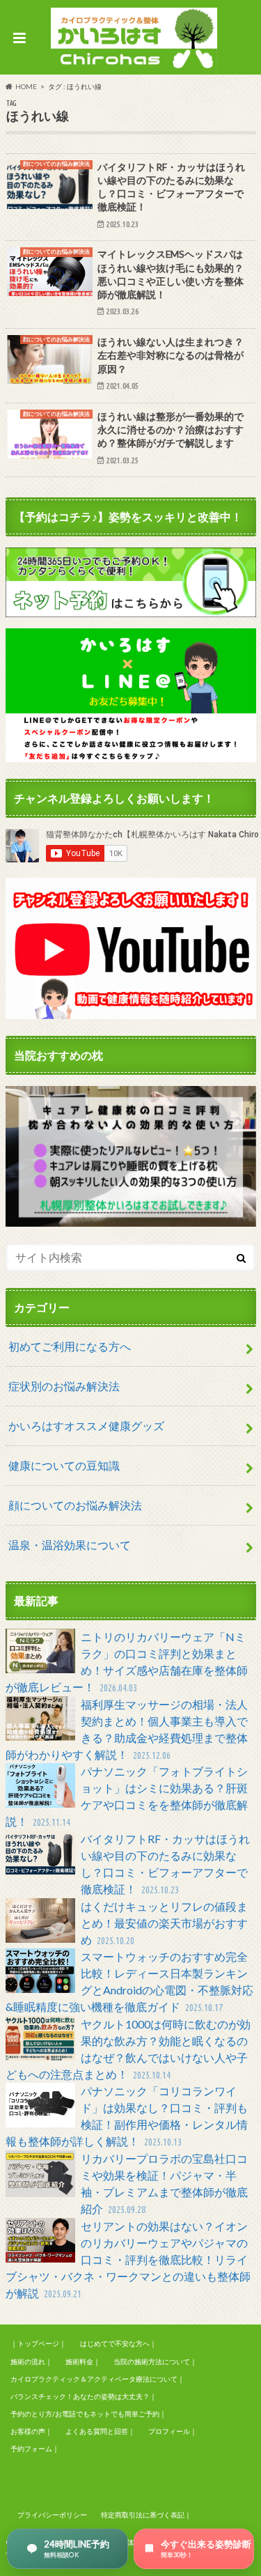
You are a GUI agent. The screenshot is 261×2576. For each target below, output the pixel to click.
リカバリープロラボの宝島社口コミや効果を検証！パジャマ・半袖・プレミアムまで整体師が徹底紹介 (164, 2183)
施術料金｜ (83, 2361)
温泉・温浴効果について (70, 1545)
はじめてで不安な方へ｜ (118, 2343)
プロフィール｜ (173, 2431)
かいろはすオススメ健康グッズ (86, 1426)
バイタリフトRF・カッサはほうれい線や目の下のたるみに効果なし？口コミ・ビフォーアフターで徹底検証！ (165, 1864)
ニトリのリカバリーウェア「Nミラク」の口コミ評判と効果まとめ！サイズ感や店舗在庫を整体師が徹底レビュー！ (127, 1662)
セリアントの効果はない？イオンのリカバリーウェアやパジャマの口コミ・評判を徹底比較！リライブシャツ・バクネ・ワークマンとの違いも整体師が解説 (128, 2259)
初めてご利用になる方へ (70, 1346)
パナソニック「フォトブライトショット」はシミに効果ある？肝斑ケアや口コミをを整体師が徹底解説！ (127, 1796)
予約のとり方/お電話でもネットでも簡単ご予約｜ (88, 2414)
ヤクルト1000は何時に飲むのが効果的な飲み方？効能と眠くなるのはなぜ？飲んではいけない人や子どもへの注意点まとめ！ (128, 2049)
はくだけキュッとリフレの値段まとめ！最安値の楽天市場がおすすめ (164, 1923)
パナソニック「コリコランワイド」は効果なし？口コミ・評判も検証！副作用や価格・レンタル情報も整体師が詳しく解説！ (127, 2116)
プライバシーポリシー (52, 2515)
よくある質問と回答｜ (100, 2431)
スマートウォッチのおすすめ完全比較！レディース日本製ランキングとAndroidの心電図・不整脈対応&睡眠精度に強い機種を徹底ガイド (129, 1981)
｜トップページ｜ (38, 2343)
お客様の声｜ (31, 2431)
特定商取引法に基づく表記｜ (146, 2515)
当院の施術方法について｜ (155, 2361)
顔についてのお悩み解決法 (75, 1505)
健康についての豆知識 (64, 1465)
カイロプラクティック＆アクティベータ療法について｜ (97, 2379)
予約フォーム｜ (35, 2449)
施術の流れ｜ (31, 2361)
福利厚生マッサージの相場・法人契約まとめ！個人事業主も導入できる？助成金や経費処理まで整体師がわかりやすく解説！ (127, 1729)
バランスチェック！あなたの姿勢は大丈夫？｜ (84, 2396)
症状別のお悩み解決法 (64, 1386)
